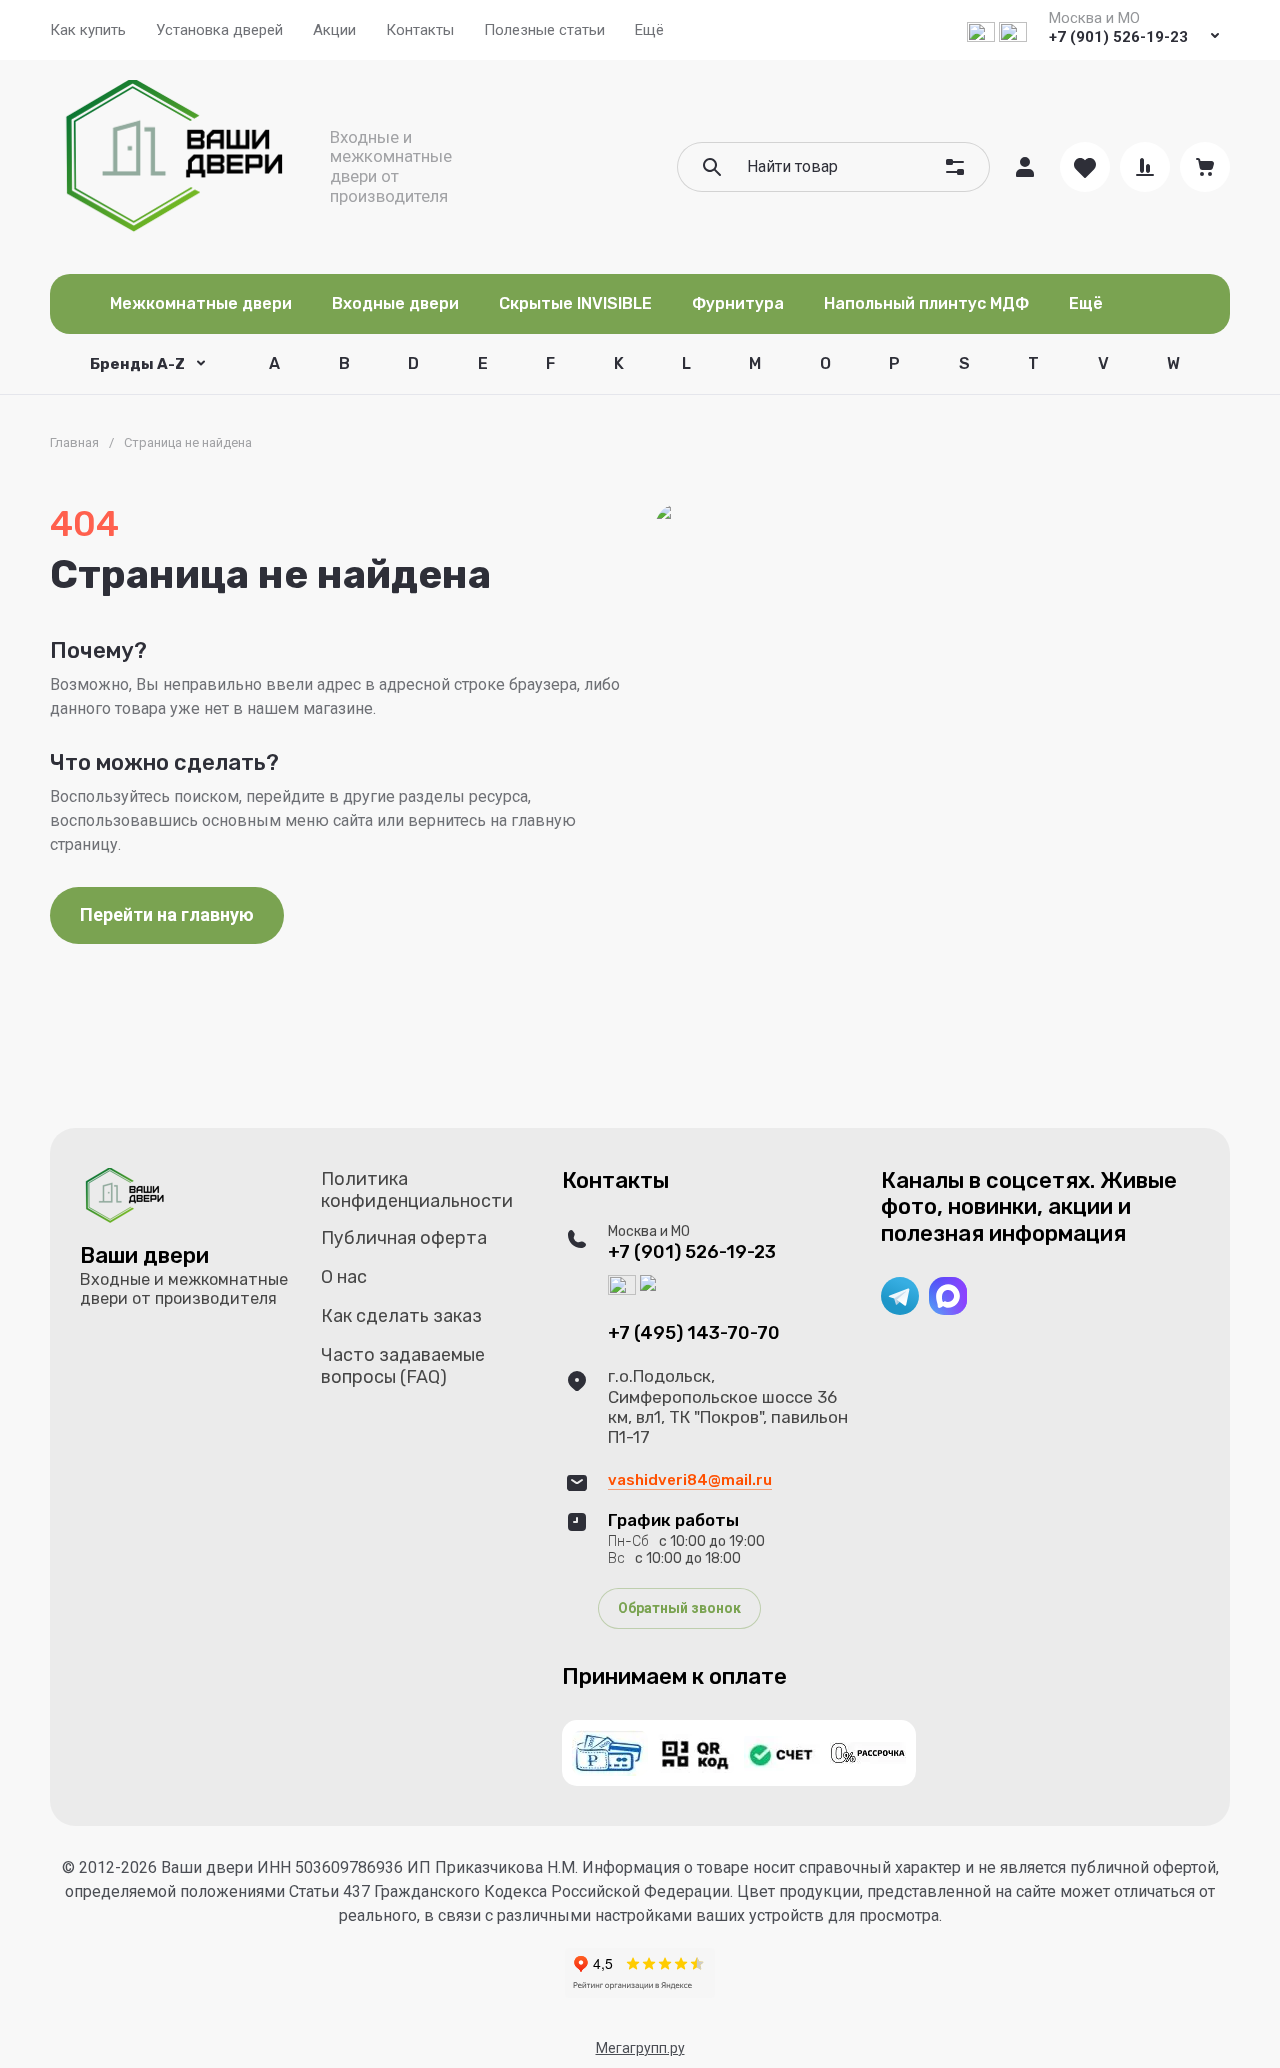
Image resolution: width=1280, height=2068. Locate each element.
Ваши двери (144, 1255)
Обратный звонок (679, 1608)
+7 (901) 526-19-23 (1118, 37)
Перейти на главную (167, 914)
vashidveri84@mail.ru (690, 1480)
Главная (74, 442)
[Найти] (712, 167)
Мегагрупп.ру (640, 2048)
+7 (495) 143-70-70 (694, 1333)
